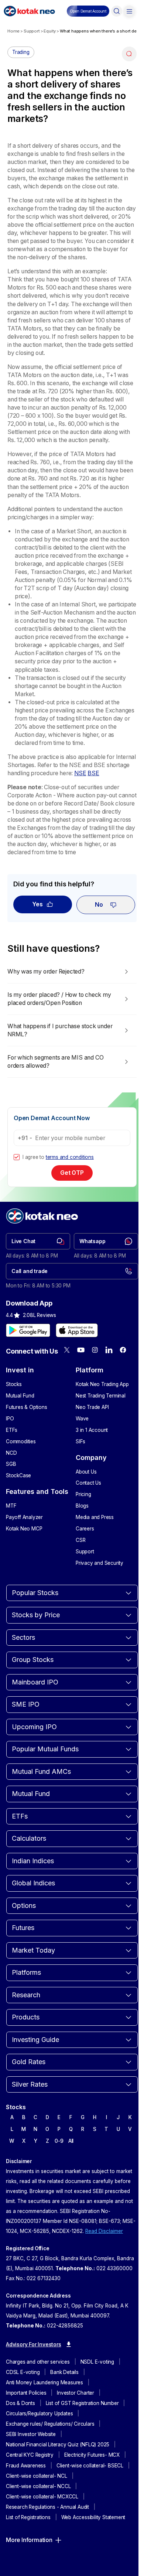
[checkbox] (17, 1157)
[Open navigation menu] (129, 11)
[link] (38, 1241)
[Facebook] (123, 1350)
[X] (67, 1350)
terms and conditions (70, 1157)
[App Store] (77, 1330)
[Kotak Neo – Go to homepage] (29, 11)
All (71, 2141)
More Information (29, 2540)
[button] (88, 11)
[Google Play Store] (28, 1330)
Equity (50, 31)
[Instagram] (95, 1350)
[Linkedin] (109, 1350)
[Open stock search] (117, 11)
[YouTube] (81, 1350)
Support (32, 31)
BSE (93, 773)
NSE (80, 773)
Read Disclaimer (104, 2231)
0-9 (59, 2141)
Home (13, 31)
